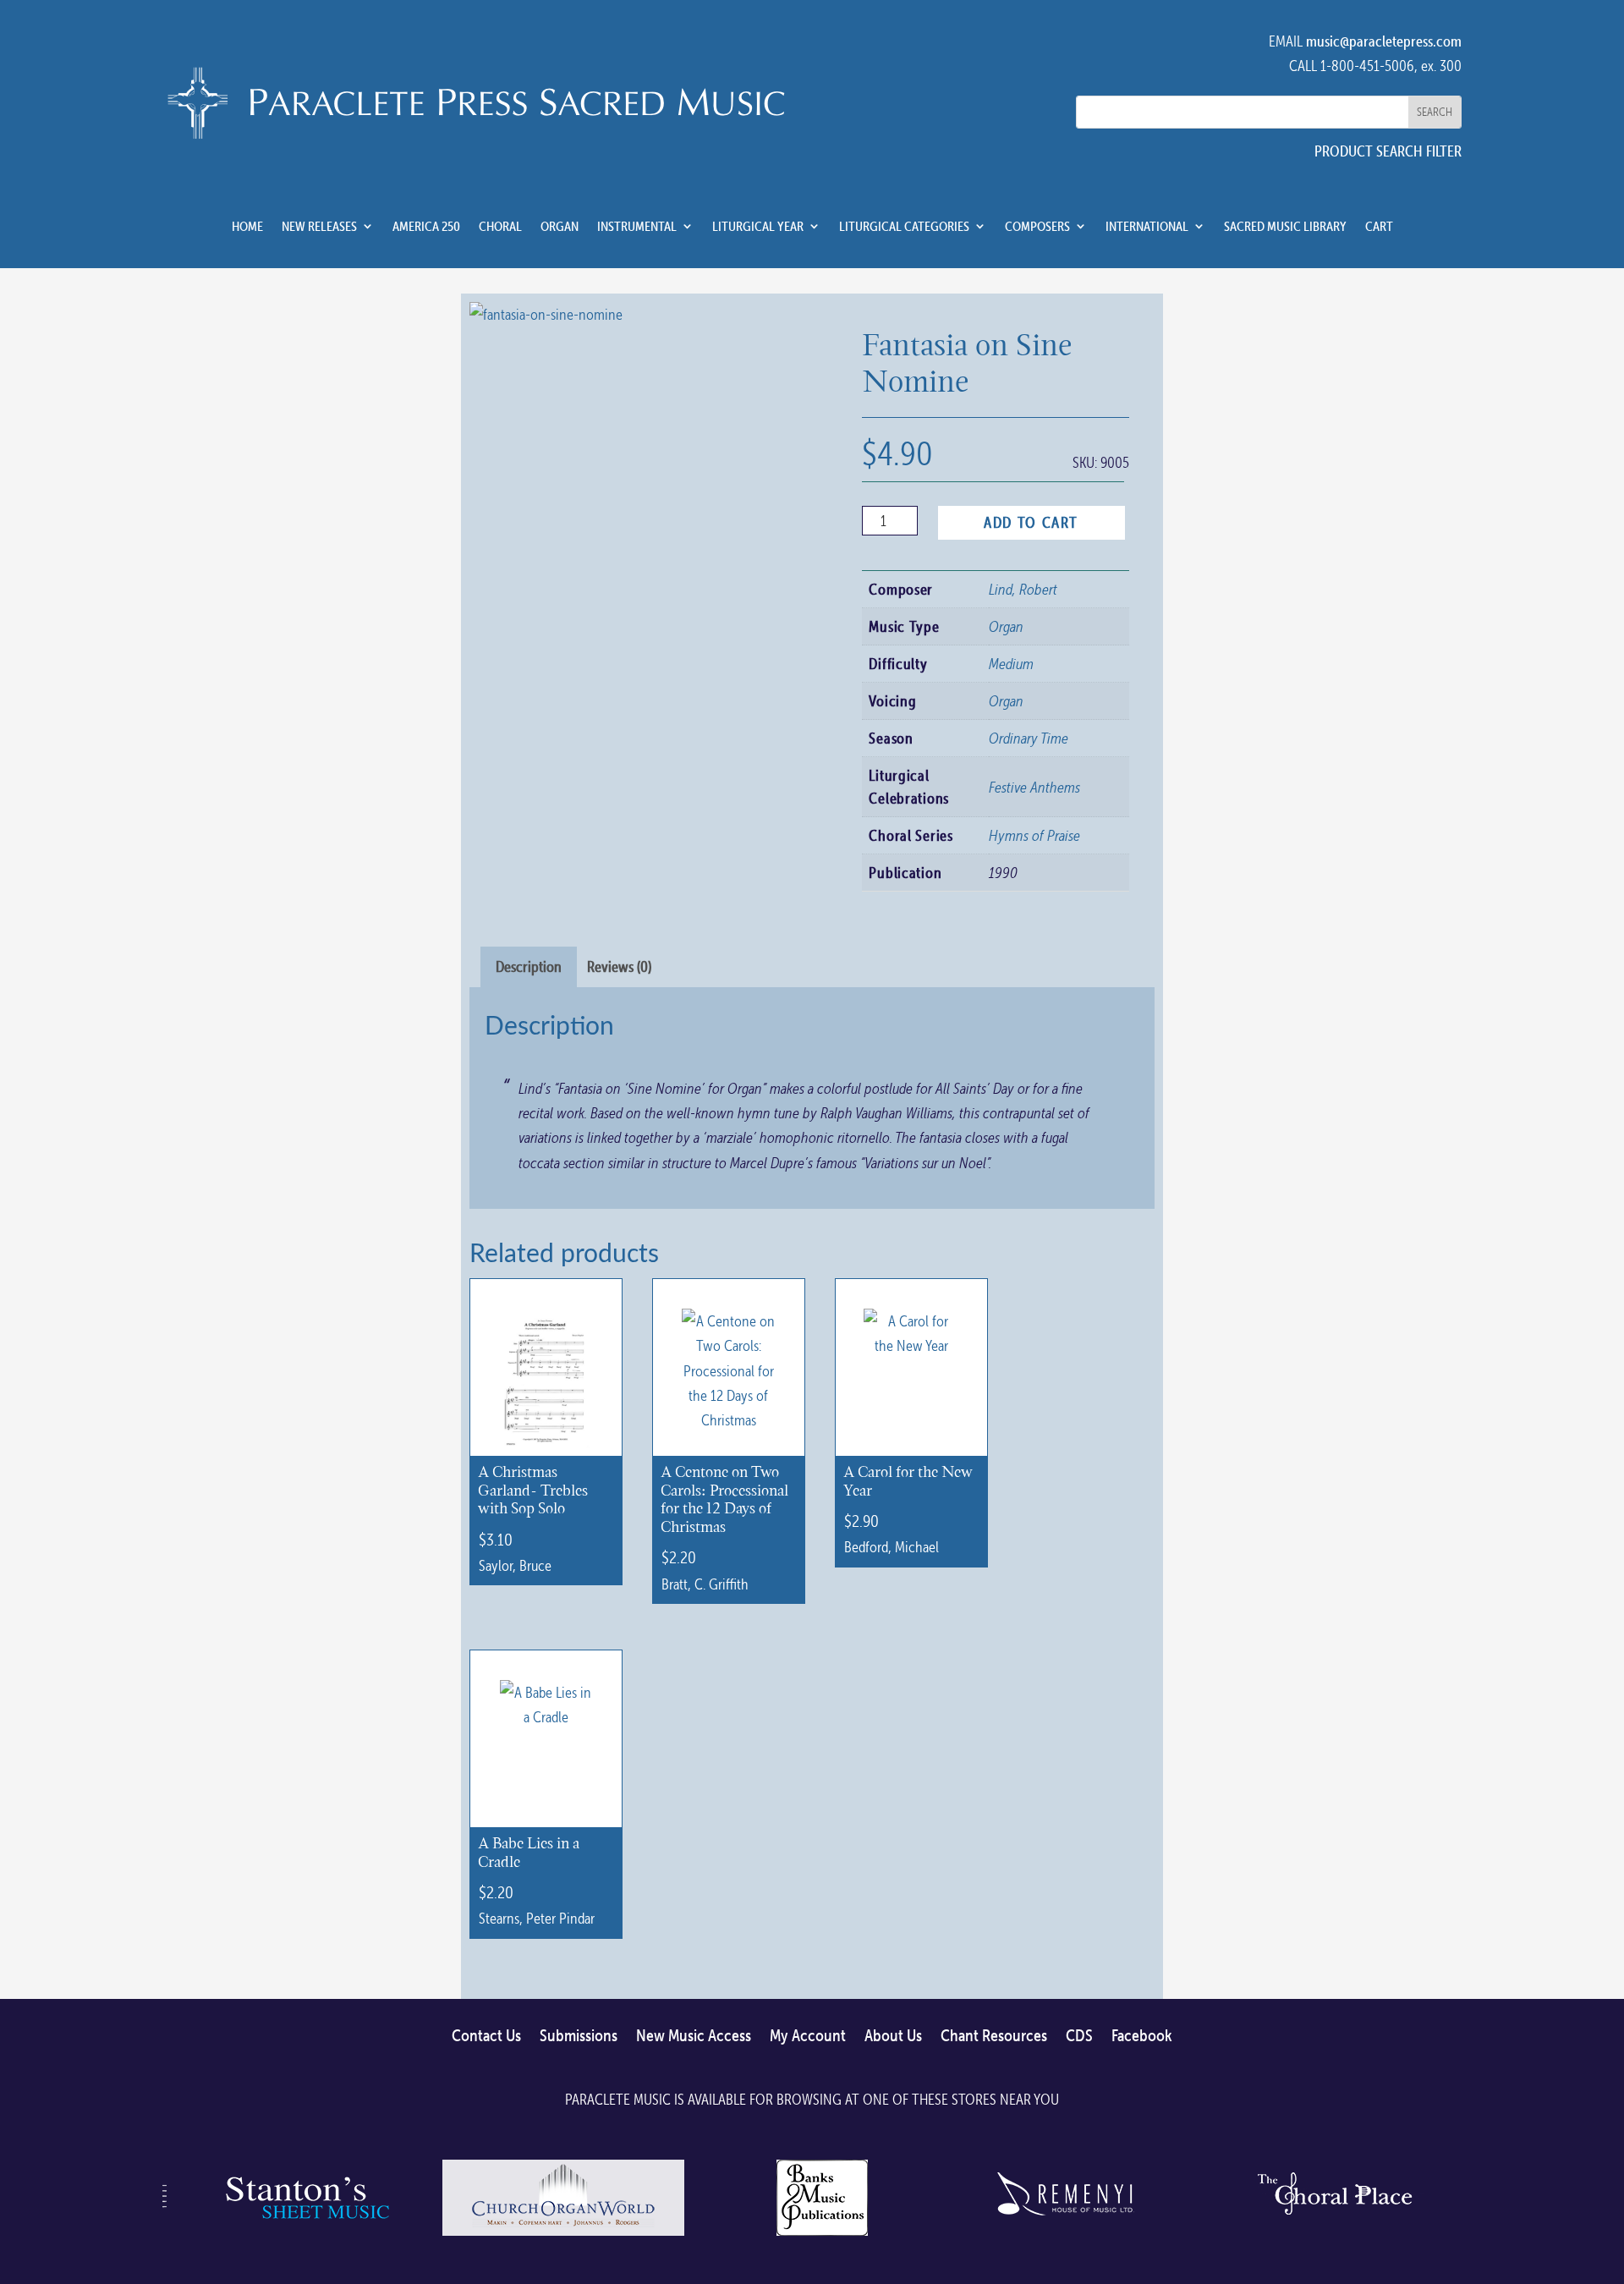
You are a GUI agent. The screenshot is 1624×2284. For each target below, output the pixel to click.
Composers (1037, 227)
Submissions (579, 2036)
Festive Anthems (1034, 787)
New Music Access (694, 2036)
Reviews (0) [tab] (619, 966)
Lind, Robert (1023, 589)
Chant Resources (994, 2036)
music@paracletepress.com (1384, 41)
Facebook (1142, 2036)
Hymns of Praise (1034, 835)
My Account (808, 2036)
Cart (1379, 227)
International (1147, 227)
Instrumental (637, 227)
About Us (893, 2036)
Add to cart (1031, 522)
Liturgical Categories (904, 227)
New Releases (319, 227)
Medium (1011, 664)
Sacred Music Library (1285, 227)
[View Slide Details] (304, 2235)
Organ (560, 227)
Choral (500, 227)
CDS (1079, 2036)
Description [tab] (529, 966)
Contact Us (486, 2036)
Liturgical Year (758, 227)
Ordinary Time (1029, 738)
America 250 (426, 227)
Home (247, 227)
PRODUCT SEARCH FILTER (1388, 151)
